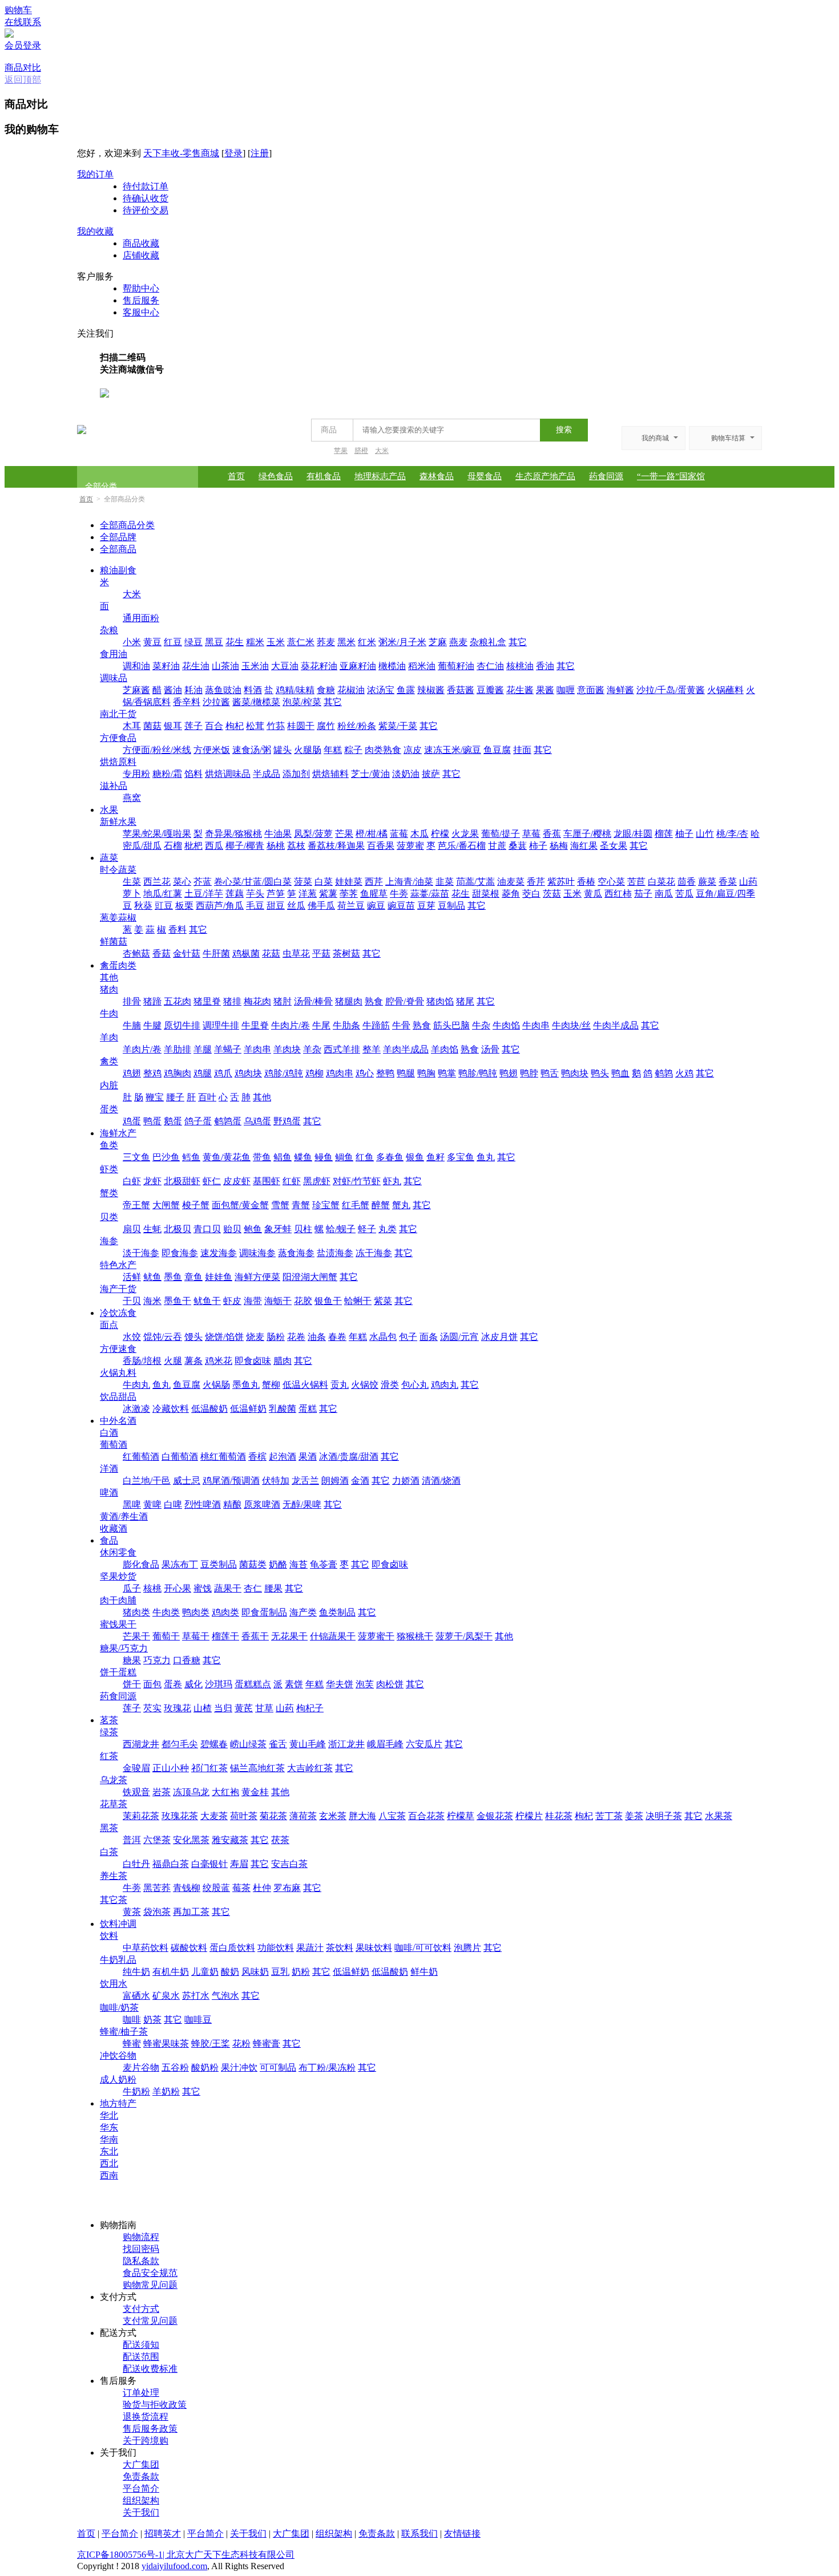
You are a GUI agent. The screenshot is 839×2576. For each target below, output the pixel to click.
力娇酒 (406, 1481)
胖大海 (362, 1816)
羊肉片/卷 (142, 1049)
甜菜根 (486, 894)
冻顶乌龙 (191, 1792)
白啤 (173, 1504)
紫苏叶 (561, 882)
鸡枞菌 (246, 953)
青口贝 (207, 1229)
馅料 (193, 774)
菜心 (182, 882)
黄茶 (132, 1912)
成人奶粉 (118, 2079)
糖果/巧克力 (124, 1648)
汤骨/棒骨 (313, 1001)
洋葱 (308, 894)
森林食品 (437, 476)
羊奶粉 (166, 2091)
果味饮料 (374, 1948)
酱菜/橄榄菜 (256, 702)
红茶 (109, 1756)
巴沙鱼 (166, 1157)
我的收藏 (95, 231)
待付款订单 (146, 186)
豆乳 (280, 1972)
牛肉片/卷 (291, 1025)
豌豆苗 (401, 906)
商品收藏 (141, 243)
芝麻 (438, 642)
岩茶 (162, 1792)
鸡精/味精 (295, 690)
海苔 (299, 1564)
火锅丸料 (118, 1373)
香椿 (586, 882)
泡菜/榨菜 (302, 702)
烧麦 (255, 1337)
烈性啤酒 (203, 1504)
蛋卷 (173, 1684)
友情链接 (462, 2534)
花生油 (196, 666)
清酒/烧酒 (441, 1481)
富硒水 (136, 1996)
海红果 (584, 846)
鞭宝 (155, 1097)
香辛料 (187, 702)
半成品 (267, 774)
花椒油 (351, 690)
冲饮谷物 (118, 2055)
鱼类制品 (337, 1612)
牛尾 (321, 1025)
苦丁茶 (609, 1816)
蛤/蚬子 (341, 1229)
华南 (109, 2139)
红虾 (292, 1181)
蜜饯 (203, 1588)
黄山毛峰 (308, 1744)
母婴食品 (485, 476)
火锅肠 (216, 1385)
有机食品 (324, 476)
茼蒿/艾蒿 (475, 882)
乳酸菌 (283, 1409)
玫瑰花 (178, 1708)
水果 (109, 810)
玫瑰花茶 (180, 1816)
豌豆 (376, 906)
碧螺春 (214, 1744)
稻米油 (422, 666)
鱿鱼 (152, 1277)
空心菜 (611, 882)
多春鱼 (390, 1157)
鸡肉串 (340, 1073)
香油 (545, 666)
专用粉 (136, 774)
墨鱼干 (178, 1301)
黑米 (346, 642)
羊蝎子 (228, 1049)
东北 (109, 2151)
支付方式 (141, 2309)
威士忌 (187, 1481)
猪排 (232, 1001)
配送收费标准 (150, 2369)
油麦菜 (511, 882)
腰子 (175, 1097)
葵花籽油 (319, 666)
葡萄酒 (114, 1445)
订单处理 (141, 2393)
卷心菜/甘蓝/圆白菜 (253, 882)
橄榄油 (392, 666)
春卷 (337, 1337)
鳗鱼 (324, 1157)
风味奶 (255, 1972)
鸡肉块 (248, 1073)
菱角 (511, 894)
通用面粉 (141, 618)
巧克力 (157, 1660)
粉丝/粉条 (357, 726)
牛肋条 (346, 1025)
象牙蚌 (278, 1229)
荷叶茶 (244, 1816)
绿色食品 (276, 476)
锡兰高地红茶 (257, 1768)
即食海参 (180, 1253)
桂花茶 (559, 1816)
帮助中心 (141, 288)
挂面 (522, 750)
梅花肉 (257, 1001)
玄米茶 (333, 1816)
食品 (109, 1540)
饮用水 (114, 1984)
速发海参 (219, 1253)
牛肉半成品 (616, 1025)
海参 (109, 1241)
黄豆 (152, 642)
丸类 (388, 1229)
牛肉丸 (136, 1385)
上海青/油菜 (409, 882)
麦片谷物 (141, 2067)
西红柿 (618, 894)
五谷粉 (175, 2067)
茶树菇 (346, 953)
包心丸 (415, 1385)
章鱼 (193, 1277)
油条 (317, 1337)
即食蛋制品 (264, 1612)
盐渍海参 (335, 1253)
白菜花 (661, 882)
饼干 (132, 1684)
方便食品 (118, 738)
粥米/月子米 (402, 642)
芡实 (152, 1708)
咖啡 (132, 2020)
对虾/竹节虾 (357, 1181)
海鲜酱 (620, 690)
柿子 (538, 846)
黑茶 (109, 1828)
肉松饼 (390, 1684)
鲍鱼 (253, 1229)
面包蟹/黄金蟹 (240, 1205)
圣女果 (614, 846)
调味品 (114, 678)
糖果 (132, 1660)
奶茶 (152, 2020)
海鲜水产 (118, 1133)
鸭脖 (529, 1073)
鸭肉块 (575, 1073)
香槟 (257, 1457)
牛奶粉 (136, 2091)
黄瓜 (593, 894)
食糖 (326, 690)
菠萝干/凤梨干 (464, 1636)
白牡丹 (136, 1864)
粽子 (353, 750)
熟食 (374, 1001)
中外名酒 (118, 1421)
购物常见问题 (150, 2285)
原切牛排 (182, 1025)
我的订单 (95, 174)
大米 (382, 451)
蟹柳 (271, 1385)
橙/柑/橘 (372, 834)
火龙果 (465, 834)
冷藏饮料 (171, 1409)
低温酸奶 (209, 1409)
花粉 (241, 2044)
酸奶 (230, 1972)
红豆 (173, 642)
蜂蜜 (132, 2044)
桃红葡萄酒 (223, 1457)
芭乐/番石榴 (462, 846)
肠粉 (276, 1337)
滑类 (390, 1385)
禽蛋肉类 (118, 965)
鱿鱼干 (207, 1301)
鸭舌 (550, 1073)
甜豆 (276, 906)
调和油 (136, 666)
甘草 (264, 1708)
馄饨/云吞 (163, 1337)
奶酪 (278, 1564)
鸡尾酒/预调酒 (231, 1481)
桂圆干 (301, 726)
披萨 (431, 774)
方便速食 (118, 1349)
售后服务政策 (150, 2429)
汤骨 (490, 1049)
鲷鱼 (344, 1157)
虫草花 (296, 953)
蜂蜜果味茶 (166, 2044)
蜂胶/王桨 (211, 2044)
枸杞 (235, 726)
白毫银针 (209, 1864)
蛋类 (109, 1109)
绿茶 (109, 1732)
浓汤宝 (381, 690)
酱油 (173, 690)
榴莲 (664, 834)
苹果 (341, 451)
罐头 (283, 750)
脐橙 (361, 451)
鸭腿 (406, 1073)
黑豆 (214, 642)
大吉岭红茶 (310, 1768)
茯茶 (280, 1840)
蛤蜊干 (358, 1301)
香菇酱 (461, 690)
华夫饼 (340, 1684)
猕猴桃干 (415, 1636)
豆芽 (426, 906)
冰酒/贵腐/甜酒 (349, 1457)
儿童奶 (205, 1972)
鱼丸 (486, 1157)
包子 (408, 1337)
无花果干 (289, 1636)
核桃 (152, 1588)
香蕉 (552, 834)
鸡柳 (314, 1073)
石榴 (173, 846)
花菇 (271, 953)
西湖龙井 (141, 1744)
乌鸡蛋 (257, 1121)
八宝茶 (392, 1816)
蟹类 (109, 1193)
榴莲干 (225, 1636)
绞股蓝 (216, 1888)
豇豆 (164, 906)
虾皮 (232, 1301)
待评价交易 (146, 210)
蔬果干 (228, 1588)
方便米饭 (212, 750)
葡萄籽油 (456, 666)
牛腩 (132, 1025)
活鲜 (132, 1277)
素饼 (294, 1684)
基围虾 (267, 1181)
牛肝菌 (216, 953)
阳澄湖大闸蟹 (310, 1277)
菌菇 (152, 726)
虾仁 (212, 1181)
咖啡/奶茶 (119, 2008)
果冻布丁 (180, 1564)
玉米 (276, 642)
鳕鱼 (191, 1157)
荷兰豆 (351, 906)
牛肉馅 (506, 1025)
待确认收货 (146, 198)
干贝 (132, 1301)
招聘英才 (163, 2534)
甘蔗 (497, 846)
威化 (193, 1684)
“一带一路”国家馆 (671, 476)
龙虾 (152, 1181)
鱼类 (109, 1145)
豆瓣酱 (490, 690)
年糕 (333, 750)
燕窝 (132, 798)
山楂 (203, 1708)
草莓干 (196, 1636)
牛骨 (401, 1025)
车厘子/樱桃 (587, 834)
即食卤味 (253, 1361)
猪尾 (465, 1001)
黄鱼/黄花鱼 (227, 1157)
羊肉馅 (445, 1049)
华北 (109, 2115)
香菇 (162, 953)
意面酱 (591, 690)
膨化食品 (141, 1564)
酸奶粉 (205, 2067)
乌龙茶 (114, 1780)
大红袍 (225, 1792)
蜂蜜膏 (267, 2044)
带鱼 (262, 1157)
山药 (748, 882)
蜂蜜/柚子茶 (124, 2032)
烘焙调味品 (228, 774)
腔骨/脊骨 (405, 1001)
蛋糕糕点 (253, 1684)
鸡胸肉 (178, 1073)
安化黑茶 (191, 1840)
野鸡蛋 (287, 1121)
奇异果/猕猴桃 (233, 834)
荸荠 (349, 894)
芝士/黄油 (370, 774)
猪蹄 (152, 1001)
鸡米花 (219, 1361)
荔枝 (296, 846)
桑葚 (518, 846)
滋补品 (114, 786)
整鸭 (385, 1073)
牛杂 (481, 1025)
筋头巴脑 (451, 1025)
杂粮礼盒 (488, 642)
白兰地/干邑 (147, 1481)
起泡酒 (283, 1457)
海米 (152, 1301)
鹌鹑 (664, 1073)
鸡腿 (203, 1073)
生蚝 (152, 1229)
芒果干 (136, 1636)
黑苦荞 (157, 1888)
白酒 (109, 1433)
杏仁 (253, 1588)
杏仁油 (490, 666)
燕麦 (458, 642)
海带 (253, 1301)
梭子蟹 (196, 1205)
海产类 (303, 1612)
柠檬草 (461, 1816)
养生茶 (114, 1876)
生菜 (132, 882)
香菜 (728, 882)
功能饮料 (276, 1948)
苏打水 (196, 1996)
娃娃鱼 (219, 1277)
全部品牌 (118, 537)
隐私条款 (141, 2261)
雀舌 (278, 1744)
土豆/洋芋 (204, 894)
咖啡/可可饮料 (423, 1948)
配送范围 (141, 2357)
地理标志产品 (380, 476)
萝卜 (132, 894)
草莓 (531, 834)
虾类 (109, 1169)
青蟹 (301, 1205)
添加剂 (296, 774)
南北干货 (118, 714)
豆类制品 (219, 1564)
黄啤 (152, 1504)
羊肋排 (178, 1049)
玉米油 (255, 666)
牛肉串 (536, 1025)
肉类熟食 (383, 750)
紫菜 (383, 1301)
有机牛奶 (171, 1972)
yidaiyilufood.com (174, 2566)
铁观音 (136, 1792)
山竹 (705, 834)
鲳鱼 (283, 1157)
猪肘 (283, 1001)
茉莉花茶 (141, 1816)
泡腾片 (467, 1948)
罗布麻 (287, 1888)
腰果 (273, 1588)
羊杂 (312, 1049)
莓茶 (241, 1888)
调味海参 (257, 1253)
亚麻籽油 (358, 666)
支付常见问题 (150, 2321)
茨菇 (552, 894)
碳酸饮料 (189, 1948)
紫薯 (328, 894)
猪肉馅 (440, 1001)
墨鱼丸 (246, 1385)
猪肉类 (136, 1612)
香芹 (536, 882)
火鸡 (684, 1073)
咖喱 (566, 690)
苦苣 (636, 882)
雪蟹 (280, 1205)
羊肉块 (287, 1049)
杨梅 (559, 846)
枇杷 (193, 846)
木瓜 (419, 834)
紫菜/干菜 (398, 726)
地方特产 (118, 2103)
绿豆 (193, 642)
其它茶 (114, 1900)
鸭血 (620, 1073)
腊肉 (283, 1361)
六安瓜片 (424, 1744)
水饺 (132, 1337)
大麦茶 (214, 1816)
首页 (236, 476)
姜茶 (634, 1816)
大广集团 (141, 2464)
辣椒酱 (431, 690)
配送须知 (141, 2345)
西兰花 (157, 882)
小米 (132, 642)
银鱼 (415, 1157)
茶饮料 (340, 1948)
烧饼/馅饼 (224, 1337)
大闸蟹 (166, 1205)
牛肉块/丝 (571, 1025)
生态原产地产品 (545, 476)
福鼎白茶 (171, 1864)
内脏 (109, 1085)
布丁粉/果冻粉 (327, 2067)
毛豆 (255, 906)
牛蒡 (399, 894)
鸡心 (365, 1073)
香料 (178, 929)
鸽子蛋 (198, 1121)
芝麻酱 (136, 690)
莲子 (193, 726)
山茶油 (225, 666)
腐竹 (326, 726)
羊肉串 (257, 1049)
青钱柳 (187, 1888)
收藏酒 (114, 1528)
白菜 (324, 882)
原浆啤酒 (262, 1504)
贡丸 (340, 1385)
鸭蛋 (152, 1121)
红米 (367, 642)
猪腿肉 (349, 1001)
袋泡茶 (157, 1912)
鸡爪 (223, 1073)
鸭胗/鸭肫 (478, 1073)
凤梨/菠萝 (313, 834)
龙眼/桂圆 (633, 834)
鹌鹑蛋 (228, 1121)
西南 (109, 2175)
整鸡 (152, 1073)
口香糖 (187, 1660)
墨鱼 (173, 1277)
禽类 (109, 1061)
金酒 (360, 1481)
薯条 (193, 1361)
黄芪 (244, 1708)
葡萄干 (166, 1636)
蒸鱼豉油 (223, 690)
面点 (109, 1325)
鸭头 (600, 1073)
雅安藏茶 (230, 1840)
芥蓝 (203, 882)
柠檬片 (529, 1816)
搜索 (564, 430)
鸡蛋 (132, 1121)
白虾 (132, 1181)
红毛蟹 (356, 1205)
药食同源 (606, 476)
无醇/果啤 (302, 1504)
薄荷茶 (303, 1816)
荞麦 (326, 642)
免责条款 (141, 2476)
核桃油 (520, 666)
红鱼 (365, 1157)
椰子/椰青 (245, 846)
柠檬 (440, 834)
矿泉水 (166, 1996)
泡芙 (365, 1684)
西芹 (374, 882)
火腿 (173, 1361)
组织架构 (141, 2500)
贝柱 (303, 1229)
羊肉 (109, 1037)
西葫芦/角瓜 (220, 906)
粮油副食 (118, 570)
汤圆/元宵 (459, 1337)
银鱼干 (328, 1301)
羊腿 (203, 1049)
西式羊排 (342, 1049)
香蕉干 (255, 1636)
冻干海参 (374, 1253)
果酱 (545, 690)
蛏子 (367, 1229)
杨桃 (276, 846)
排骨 (132, 1001)
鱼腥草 (374, 894)
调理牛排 (221, 1025)
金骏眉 (136, 1768)
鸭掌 (447, 1073)
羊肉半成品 (406, 1049)
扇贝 (132, 1229)
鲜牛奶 (424, 1972)
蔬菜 (109, 858)
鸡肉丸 (445, 1385)
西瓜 (214, 846)
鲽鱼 (303, 1157)
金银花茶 (495, 1816)
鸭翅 (509, 1073)
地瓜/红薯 (163, 894)
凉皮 (413, 750)
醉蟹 (381, 1205)
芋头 (255, 894)
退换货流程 (146, 2417)
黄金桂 (255, 1792)
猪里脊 (207, 1001)
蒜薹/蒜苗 (430, 894)
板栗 (184, 906)
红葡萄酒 (141, 1457)
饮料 (109, 1936)
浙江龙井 (346, 1744)
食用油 (114, 654)
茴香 (687, 882)
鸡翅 (132, 1073)
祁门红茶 (209, 1768)
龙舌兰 (305, 1481)
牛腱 (152, 1025)
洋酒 (109, 1469)
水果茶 (719, 1816)
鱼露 (406, 690)
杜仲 (262, 1888)
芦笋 (276, 894)
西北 (109, 2163)
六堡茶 (157, 1840)
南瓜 (664, 894)
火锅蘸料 (725, 690)
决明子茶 (664, 1816)
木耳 (132, 726)
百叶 (207, 1097)
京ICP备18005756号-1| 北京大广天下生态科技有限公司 (186, 2555)
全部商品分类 (127, 525)
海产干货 (118, 1289)
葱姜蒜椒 (118, 918)
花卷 (296, 1337)
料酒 (253, 690)
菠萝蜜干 (376, 1636)
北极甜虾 (182, 1181)
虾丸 (392, 1181)
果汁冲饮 (239, 2067)
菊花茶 (273, 1816)
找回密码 (141, 2249)
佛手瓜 (321, 906)
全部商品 (118, 549)
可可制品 (278, 2067)
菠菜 (303, 882)
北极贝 (178, 1229)
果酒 (308, 1457)
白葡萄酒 (180, 1457)
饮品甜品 (118, 1397)
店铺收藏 (141, 255)
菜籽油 (166, 666)
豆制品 (451, 906)
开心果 (178, 1588)
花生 (235, 642)
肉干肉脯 (118, 1600)
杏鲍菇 (136, 953)
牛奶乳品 (118, 1960)
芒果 (344, 834)
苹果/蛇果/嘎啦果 (157, 834)
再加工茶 (191, 1912)
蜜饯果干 (118, 1624)
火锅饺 (365, 1385)
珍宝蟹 (326, 1205)
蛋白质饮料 (232, 1948)
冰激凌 (136, 1409)
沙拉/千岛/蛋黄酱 (671, 690)
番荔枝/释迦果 (336, 846)
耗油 (193, 690)
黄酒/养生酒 (124, 1516)
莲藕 (235, 894)
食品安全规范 (150, 2273)
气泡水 (225, 1996)
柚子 (684, 834)
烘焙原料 (118, 762)
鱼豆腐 (497, 750)
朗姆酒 (335, 1481)
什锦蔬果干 (333, 1636)
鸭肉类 (196, 1612)
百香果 (381, 846)
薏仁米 (301, 642)
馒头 (193, 1337)
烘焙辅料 (330, 774)
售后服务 (141, 300)
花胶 (303, 1301)
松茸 (255, 726)
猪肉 (109, 989)
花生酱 (520, 690)
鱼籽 (435, 1157)
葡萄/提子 (501, 834)
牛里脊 (255, 1025)
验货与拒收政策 (155, 2405)
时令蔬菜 (118, 870)
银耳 (173, 726)
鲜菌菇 (114, 941)
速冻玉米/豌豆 (453, 750)
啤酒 (109, 1492)
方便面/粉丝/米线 (157, 750)
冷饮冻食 (118, 1313)
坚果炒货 (118, 1576)
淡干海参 (141, 1253)
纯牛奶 (136, 1972)
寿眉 (239, 1864)
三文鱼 (136, 1157)
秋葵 (143, 906)
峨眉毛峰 (385, 1744)
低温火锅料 (305, 1385)
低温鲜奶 (248, 1409)
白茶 (109, 1852)
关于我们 (141, 2512)
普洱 (132, 1840)
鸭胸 (426, 1073)
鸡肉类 (225, 1612)
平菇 (321, 953)
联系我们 (419, 2534)
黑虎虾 (317, 1181)
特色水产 (118, 1265)
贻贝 (232, 1229)
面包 (152, 1684)
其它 (518, 642)
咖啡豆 (198, 2020)
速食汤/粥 (252, 750)
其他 (109, 977)
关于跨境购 (146, 2441)
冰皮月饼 (499, 1337)
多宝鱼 (461, 1157)
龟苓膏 (324, 1564)
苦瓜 (684, 894)
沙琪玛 (219, 1684)
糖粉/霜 (167, 774)
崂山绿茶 (248, 1744)
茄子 (643, 894)
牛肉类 (166, 1612)
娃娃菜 (349, 882)
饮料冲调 (118, 1924)
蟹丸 (401, 1205)
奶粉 (301, 1972)
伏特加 (276, 1481)
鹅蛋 (173, 1121)
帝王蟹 (136, 1205)
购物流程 (141, 2237)
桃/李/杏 (732, 834)
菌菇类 (253, 1564)
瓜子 (132, 1588)
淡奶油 (406, 774)
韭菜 (445, 882)
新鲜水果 (118, 822)
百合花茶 (426, 1816)
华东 (109, 2127)
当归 (223, 1708)
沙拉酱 (216, 702)
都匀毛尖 (180, 1744)
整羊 (372, 1049)
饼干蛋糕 (118, 1672)
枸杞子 (310, 1708)
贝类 (109, 1217)
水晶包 (383, 1337)
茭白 (531, 894)
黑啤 (132, 1504)
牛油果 (278, 834)
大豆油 (285, 666)
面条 (429, 1337)
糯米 (255, 642)
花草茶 (114, 1804)
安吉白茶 (289, 1864)
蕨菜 (707, 882)
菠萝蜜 (410, 846)
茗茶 (109, 1720)
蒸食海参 (296, 1253)
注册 (260, 153)
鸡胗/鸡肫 (284, 1073)
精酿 (232, 1504)
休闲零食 (118, 1552)
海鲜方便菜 (257, 1277)
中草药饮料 (146, 1948)
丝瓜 (296, 906)
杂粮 (109, 630)
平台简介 (141, 2488)
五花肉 (178, 1001)
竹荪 (276, 726)
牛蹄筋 (376, 1025)
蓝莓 (399, 834)
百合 (214, 726)
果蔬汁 (310, 1948)
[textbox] (443, 430)
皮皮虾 (237, 1181)
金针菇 (187, 953)
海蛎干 (278, 1301)
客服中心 (141, 312)
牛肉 (109, 1013)
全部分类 (101, 486)
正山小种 (171, 1768)
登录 (233, 153)
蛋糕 (308, 1409)
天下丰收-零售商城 (181, 153)
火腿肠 (308, 750)
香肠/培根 (142, 1361)
